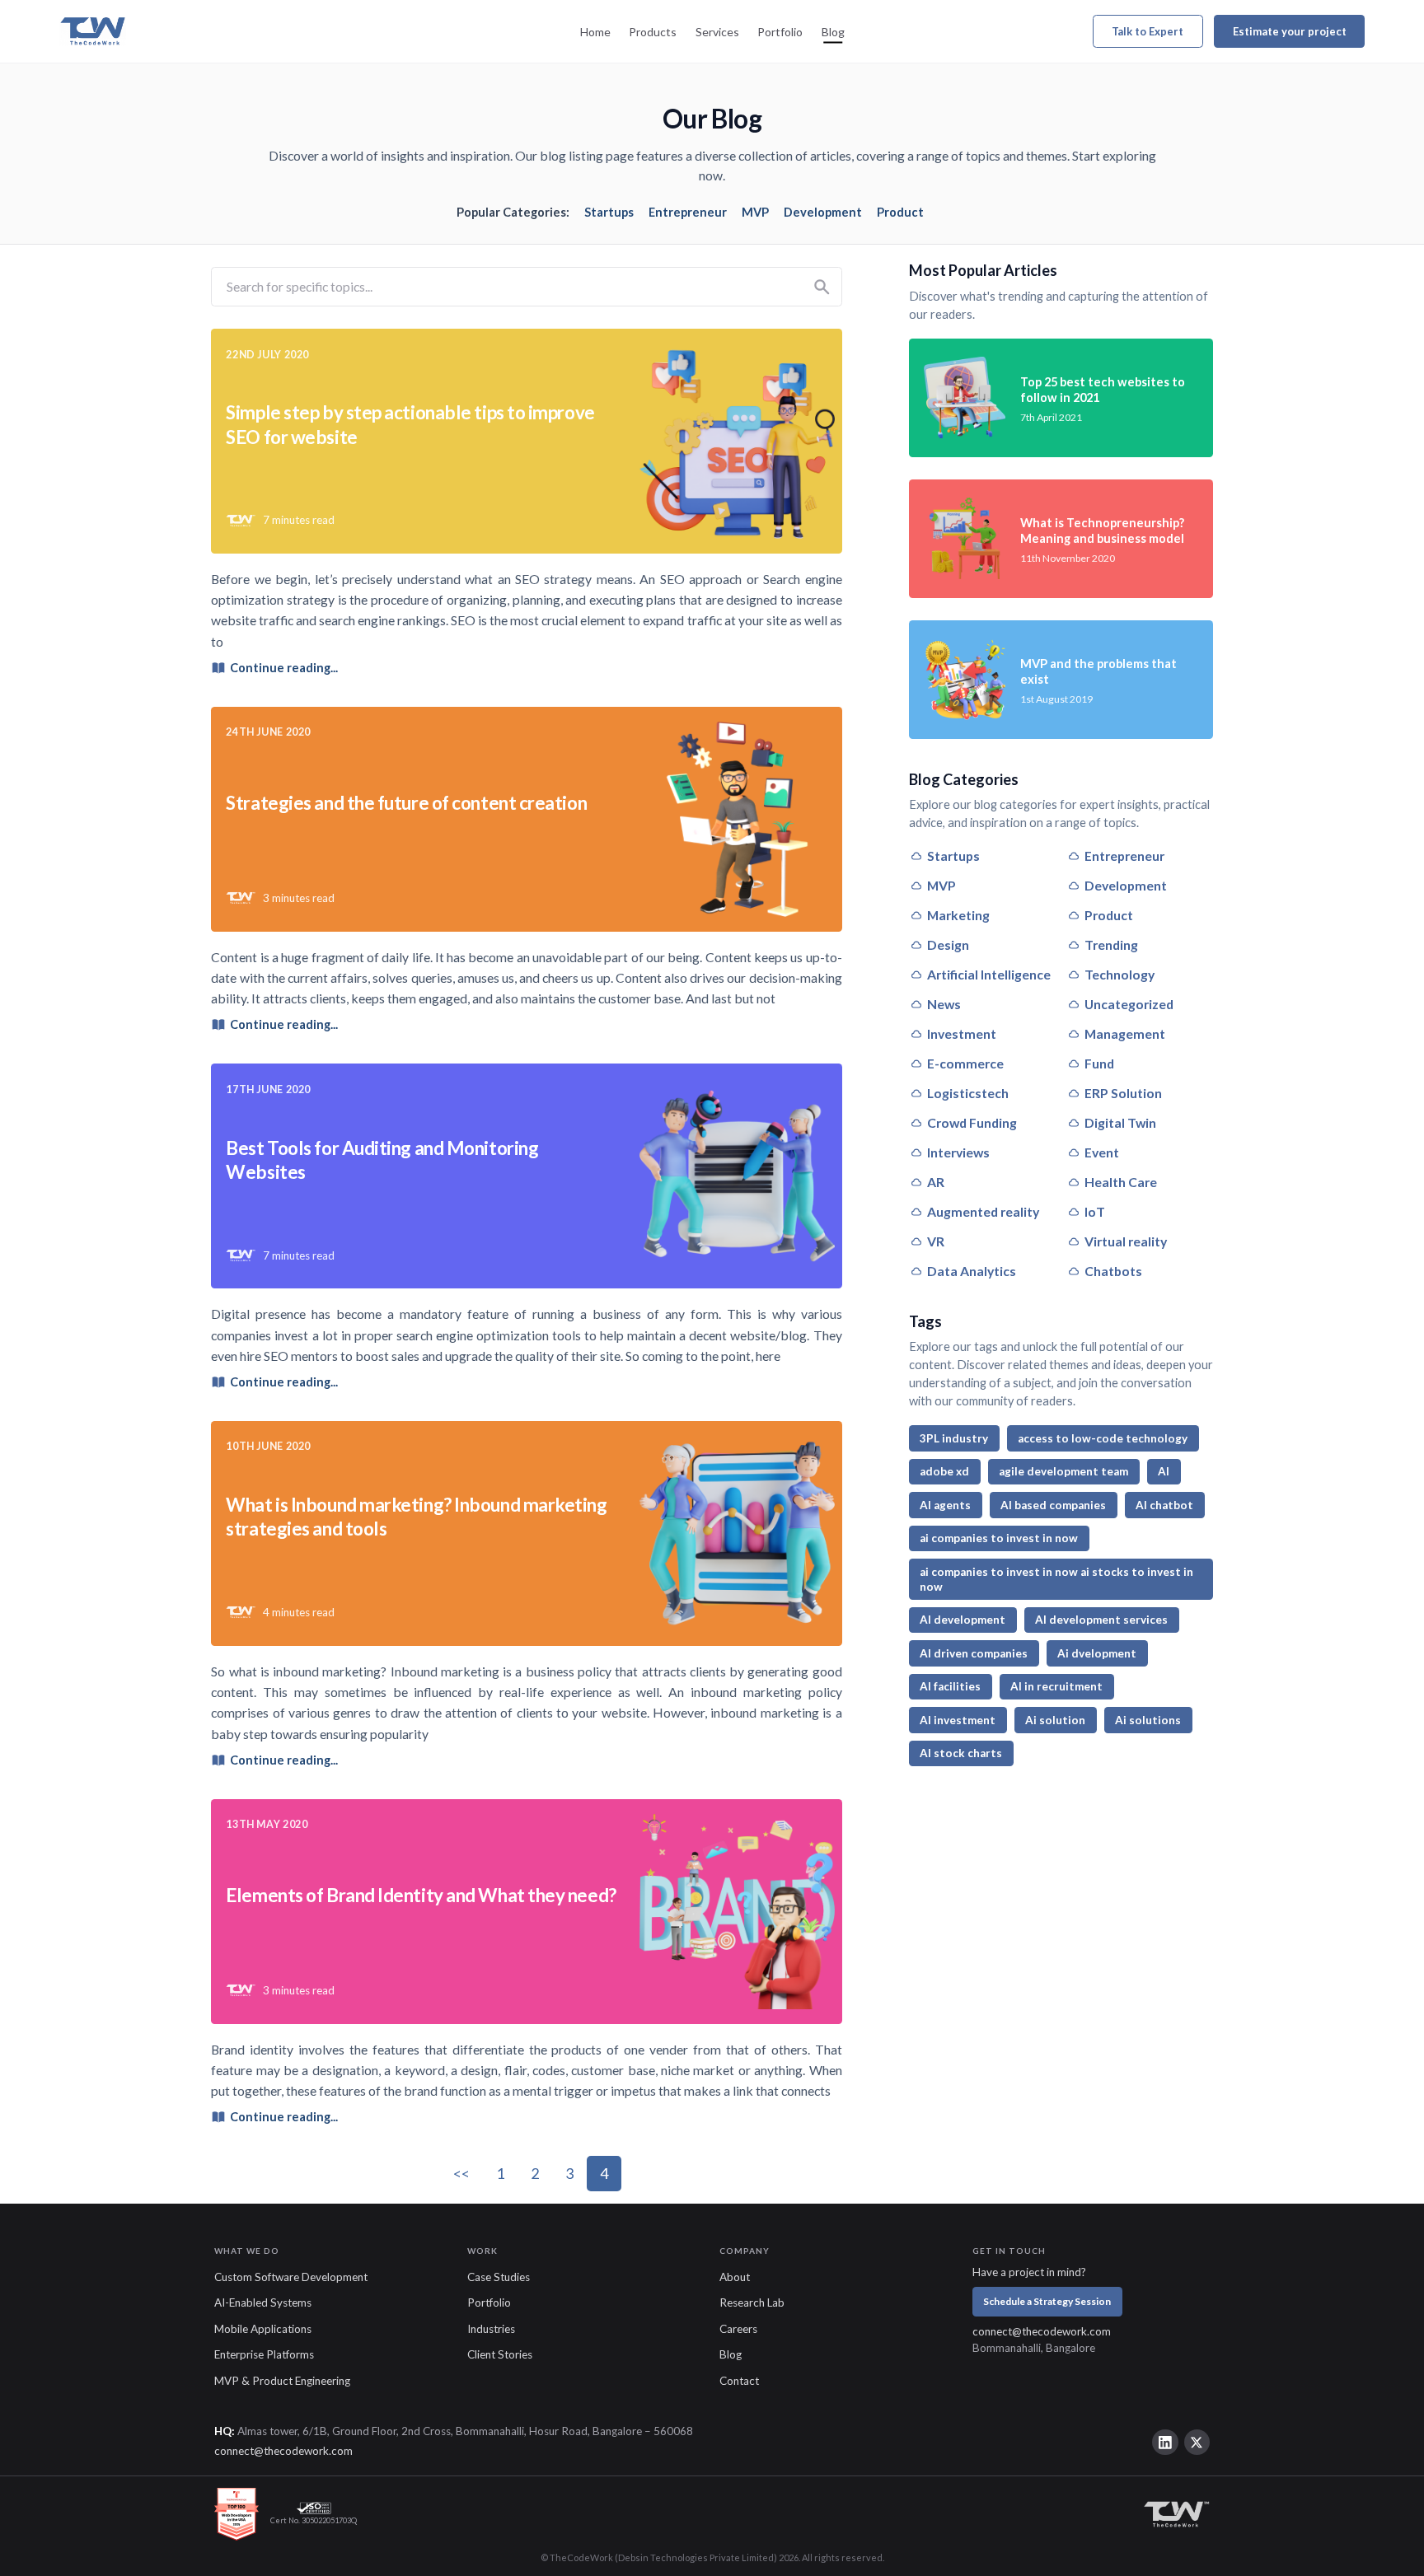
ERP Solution (1123, 1093)
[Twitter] (1197, 2443)
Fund (1099, 1063)
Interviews (958, 1152)
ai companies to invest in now (999, 1538)
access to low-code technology (1103, 1438)
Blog (833, 32)
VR (936, 1241)
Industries (491, 2329)
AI (1164, 1471)
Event (1102, 1152)
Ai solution (1055, 1720)
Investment (962, 1033)
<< (461, 2173)
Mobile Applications (263, 2329)
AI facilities (950, 1686)
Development (823, 212)
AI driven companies (974, 1653)
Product (900, 212)
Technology (1120, 974)
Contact (739, 2381)
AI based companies (1053, 1505)
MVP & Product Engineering (282, 2381)
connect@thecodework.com (1042, 2331)
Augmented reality (983, 1211)
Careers (738, 2329)
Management (1125, 1033)
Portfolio (780, 32)
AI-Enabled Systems (263, 2303)
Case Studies (499, 2277)
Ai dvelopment (1097, 1653)
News (944, 1004)
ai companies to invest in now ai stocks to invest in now (1056, 1579)
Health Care (1121, 1182)
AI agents (945, 1505)
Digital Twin (1120, 1122)
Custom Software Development (291, 2277)
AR (936, 1182)
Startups (609, 212)
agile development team (1063, 1471)
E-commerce (965, 1063)
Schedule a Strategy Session (1047, 2301)
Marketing (958, 915)
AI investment (958, 1720)
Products (653, 32)
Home (595, 32)
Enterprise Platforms (264, 2354)
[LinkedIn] (1165, 2443)
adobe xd (944, 1471)
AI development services (1101, 1620)
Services (717, 32)
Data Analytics (972, 1271)
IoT (1095, 1211)
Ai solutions (1148, 1720)
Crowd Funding (972, 1122)
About (735, 2277)
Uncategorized (1129, 1004)
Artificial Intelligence (989, 974)
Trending (1111, 944)
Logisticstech (968, 1093)
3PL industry (954, 1438)
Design (948, 944)
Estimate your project (1290, 31)
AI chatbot (1164, 1505)
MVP (755, 212)
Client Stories (500, 2354)
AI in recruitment (1056, 1686)
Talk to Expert (1148, 31)
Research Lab (752, 2303)
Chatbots (1113, 1271)
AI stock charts (961, 1753)
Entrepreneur (688, 212)
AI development (963, 1620)
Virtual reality (1126, 1241)
